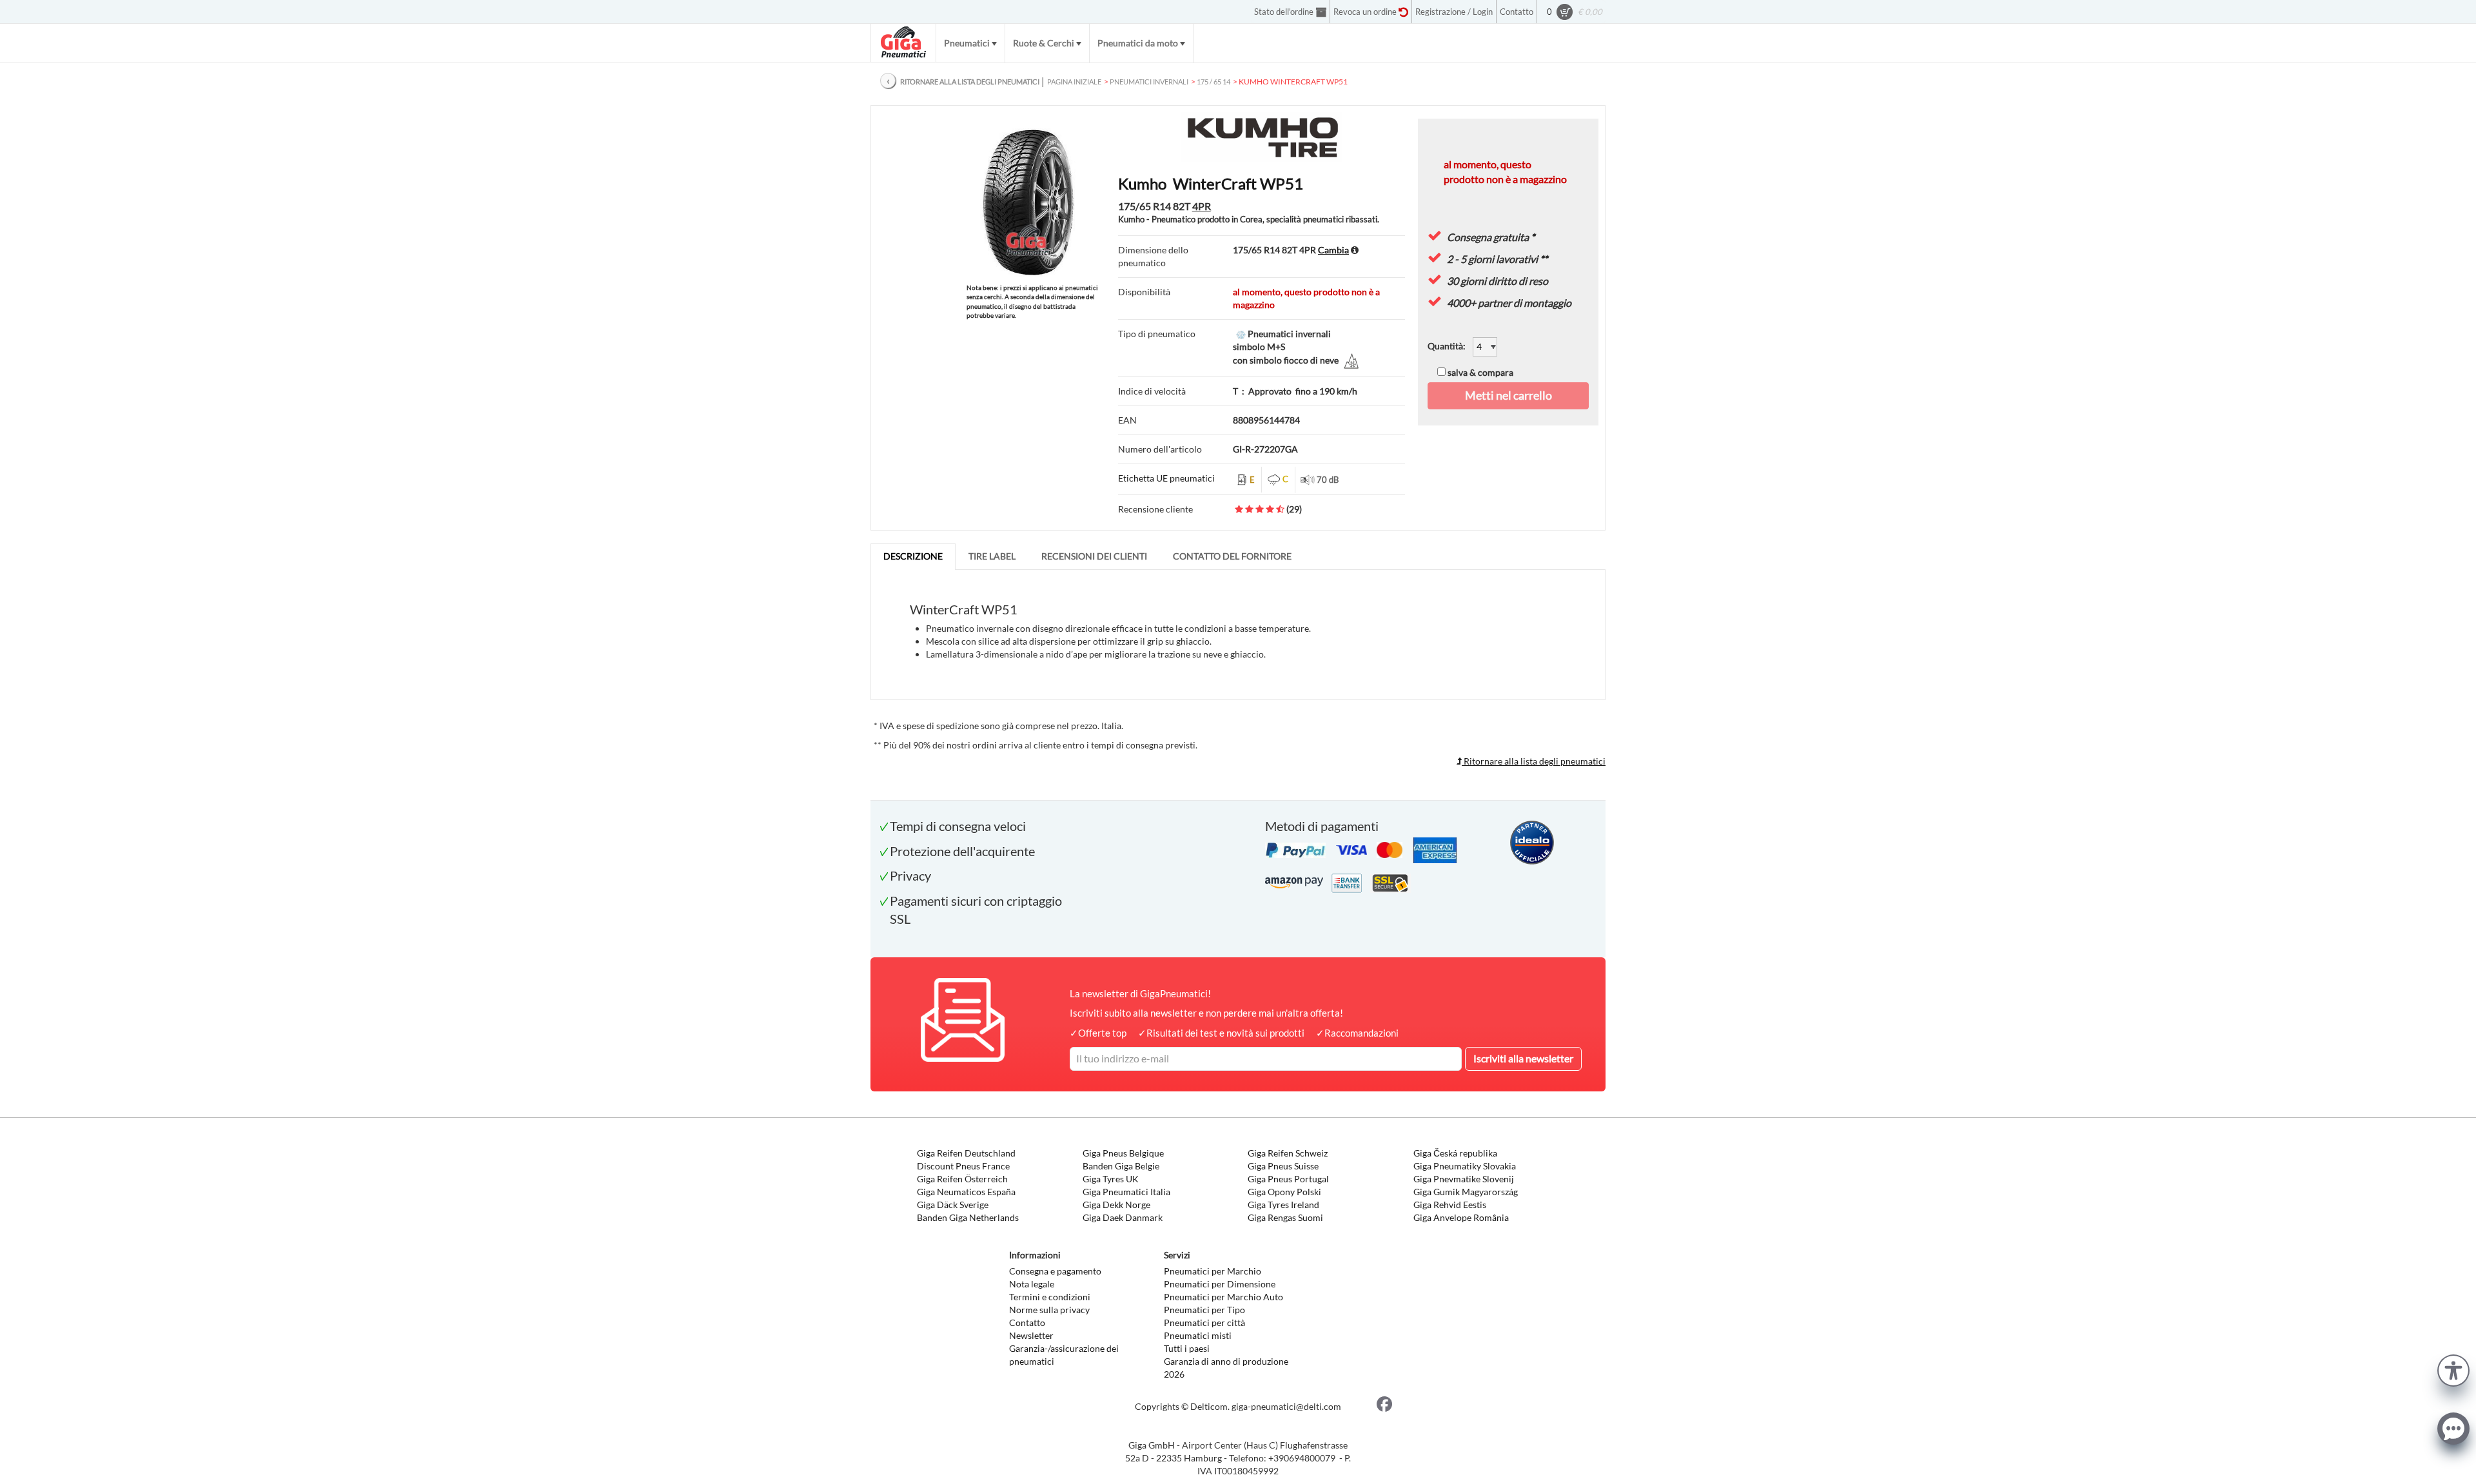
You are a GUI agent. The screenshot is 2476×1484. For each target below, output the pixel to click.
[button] (2453, 1369)
